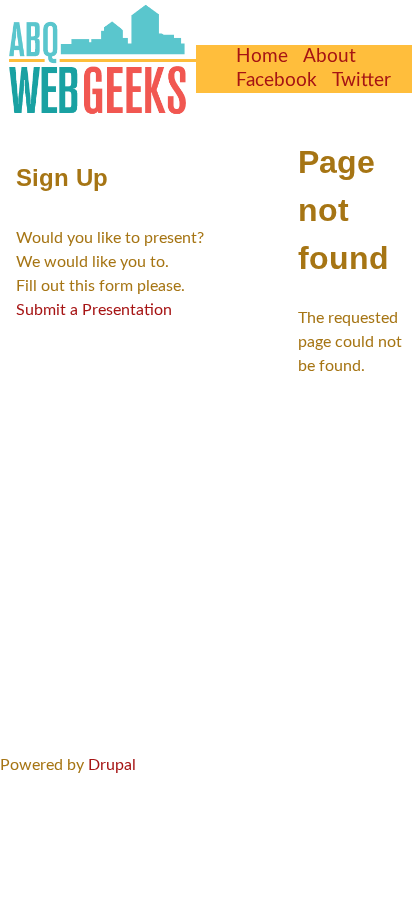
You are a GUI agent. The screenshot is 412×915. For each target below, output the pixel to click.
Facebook (276, 80)
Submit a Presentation (94, 310)
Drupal (112, 765)
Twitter (361, 80)
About (329, 56)
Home (262, 56)
